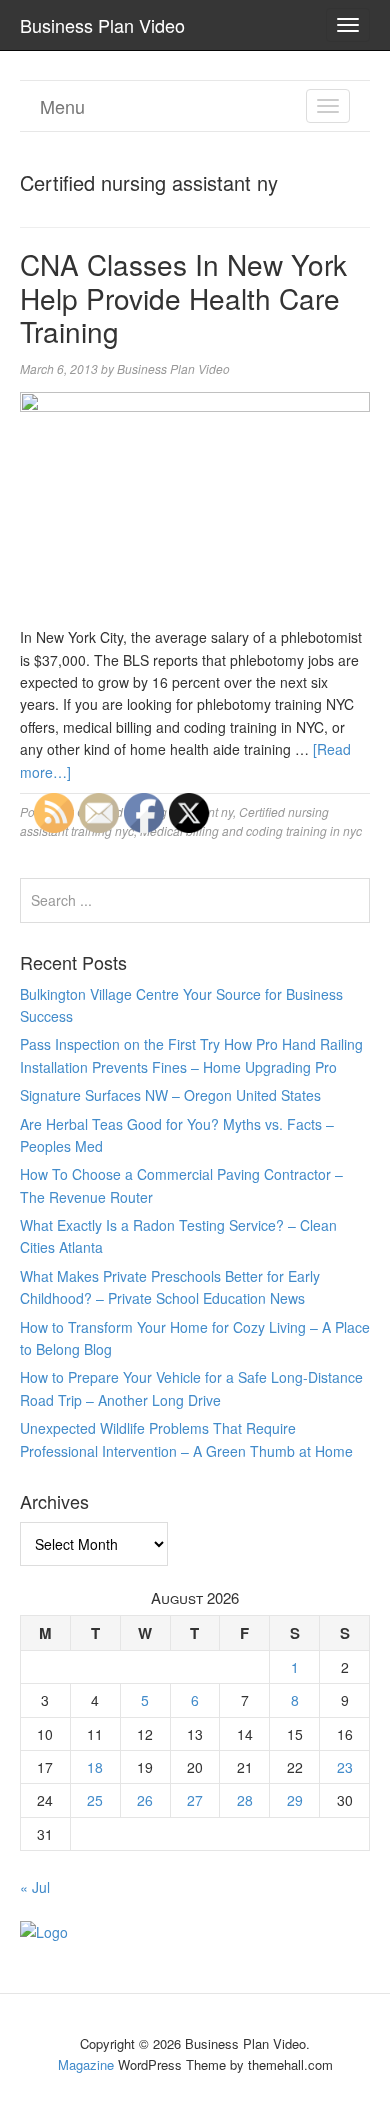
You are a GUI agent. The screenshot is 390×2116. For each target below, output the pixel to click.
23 (345, 1767)
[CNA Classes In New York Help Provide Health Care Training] (195, 507)
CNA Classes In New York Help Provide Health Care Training (183, 297)
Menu (62, 106)
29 (295, 1800)
